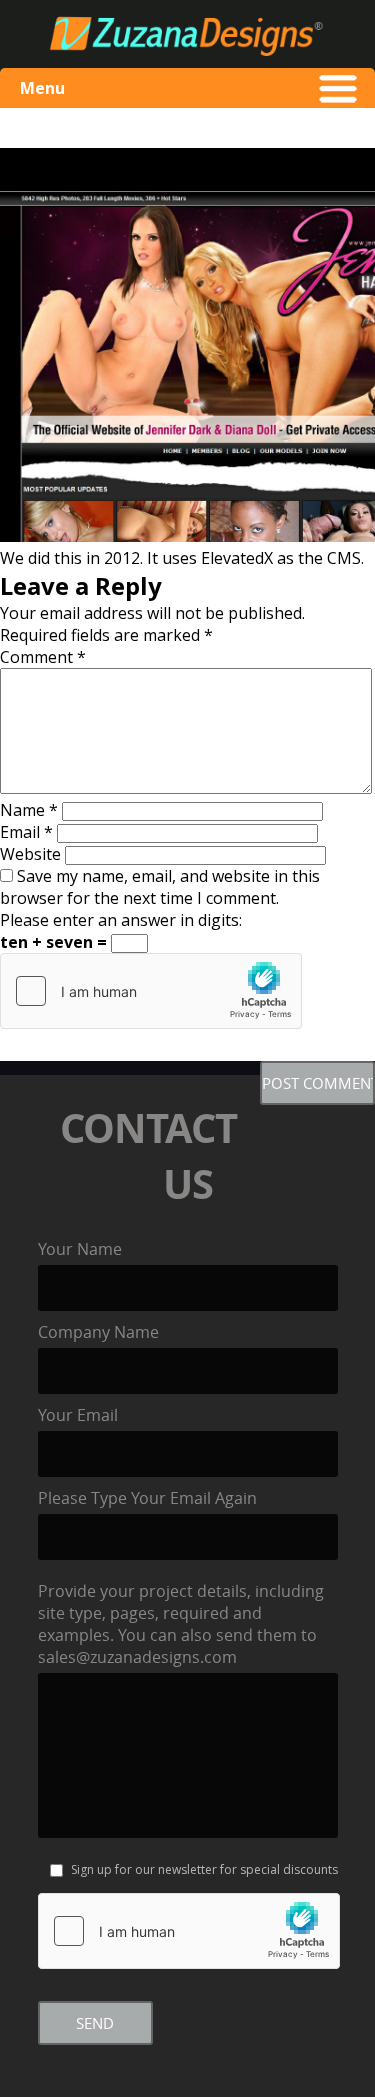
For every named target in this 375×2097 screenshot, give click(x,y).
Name (29, 810)
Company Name (98, 1332)
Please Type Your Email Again (147, 1498)
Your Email (78, 1415)
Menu (42, 88)
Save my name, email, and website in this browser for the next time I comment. (160, 887)
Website (30, 854)
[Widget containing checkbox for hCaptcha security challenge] (151, 991)
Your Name (80, 1249)
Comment (43, 657)
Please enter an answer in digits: (121, 920)
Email (26, 832)
